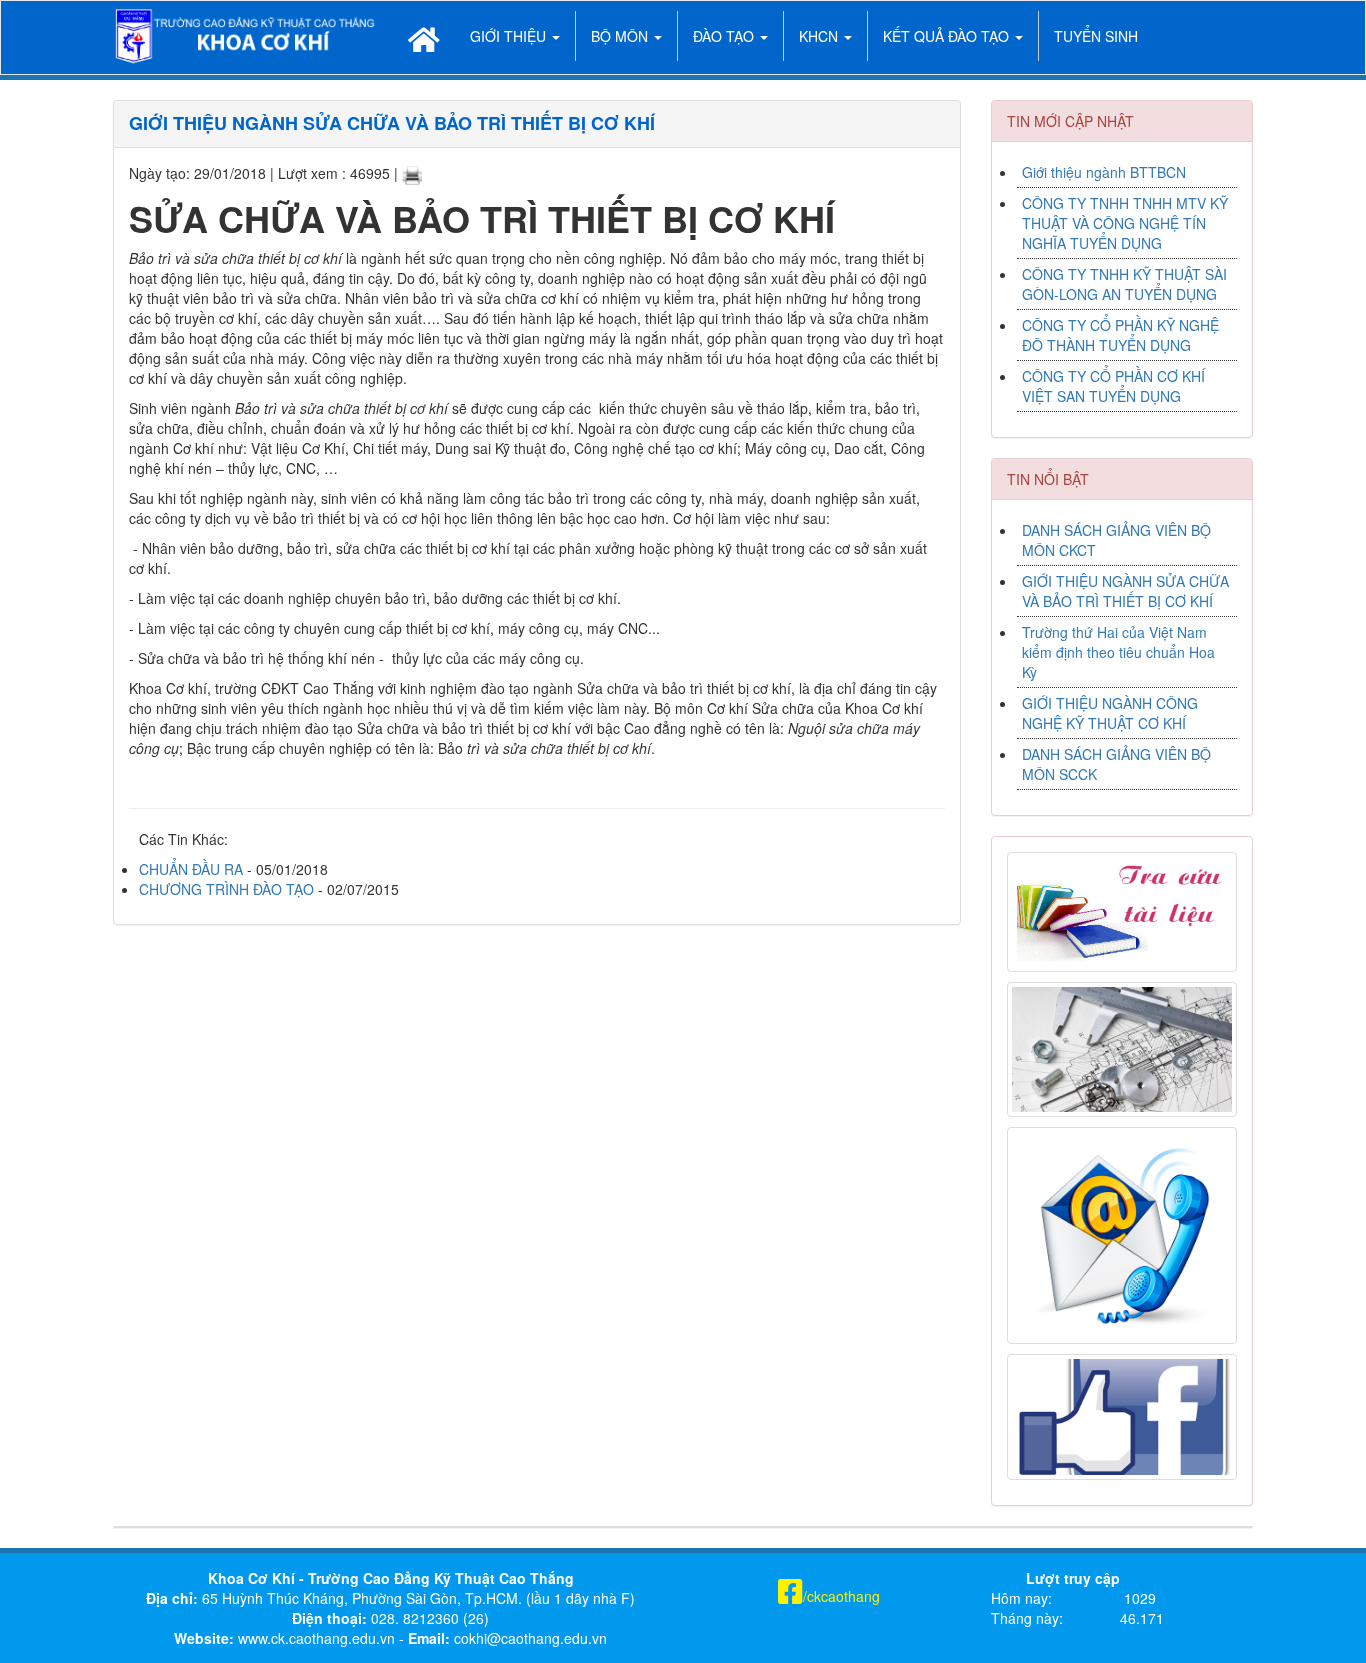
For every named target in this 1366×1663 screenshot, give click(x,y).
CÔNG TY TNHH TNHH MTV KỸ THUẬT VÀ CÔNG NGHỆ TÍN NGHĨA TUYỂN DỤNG (1125, 223)
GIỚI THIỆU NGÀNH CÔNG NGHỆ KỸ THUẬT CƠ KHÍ (1110, 713)
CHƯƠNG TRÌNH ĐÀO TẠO (226, 889)
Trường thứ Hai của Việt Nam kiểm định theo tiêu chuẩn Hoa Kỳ (1118, 652)
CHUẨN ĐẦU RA (191, 869)
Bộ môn (621, 36)
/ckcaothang (841, 1596)
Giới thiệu (510, 36)
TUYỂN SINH (1096, 36)
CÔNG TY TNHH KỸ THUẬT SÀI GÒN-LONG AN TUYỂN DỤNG (1124, 284)
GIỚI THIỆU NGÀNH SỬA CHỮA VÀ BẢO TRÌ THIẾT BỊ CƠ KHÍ (1125, 591)
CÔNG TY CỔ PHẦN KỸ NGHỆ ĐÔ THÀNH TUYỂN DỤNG (1120, 335)
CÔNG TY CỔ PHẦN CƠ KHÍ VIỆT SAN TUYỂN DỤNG (1113, 386)
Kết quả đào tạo (948, 36)
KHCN (820, 36)
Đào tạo (725, 36)
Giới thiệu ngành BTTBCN (1104, 172)
